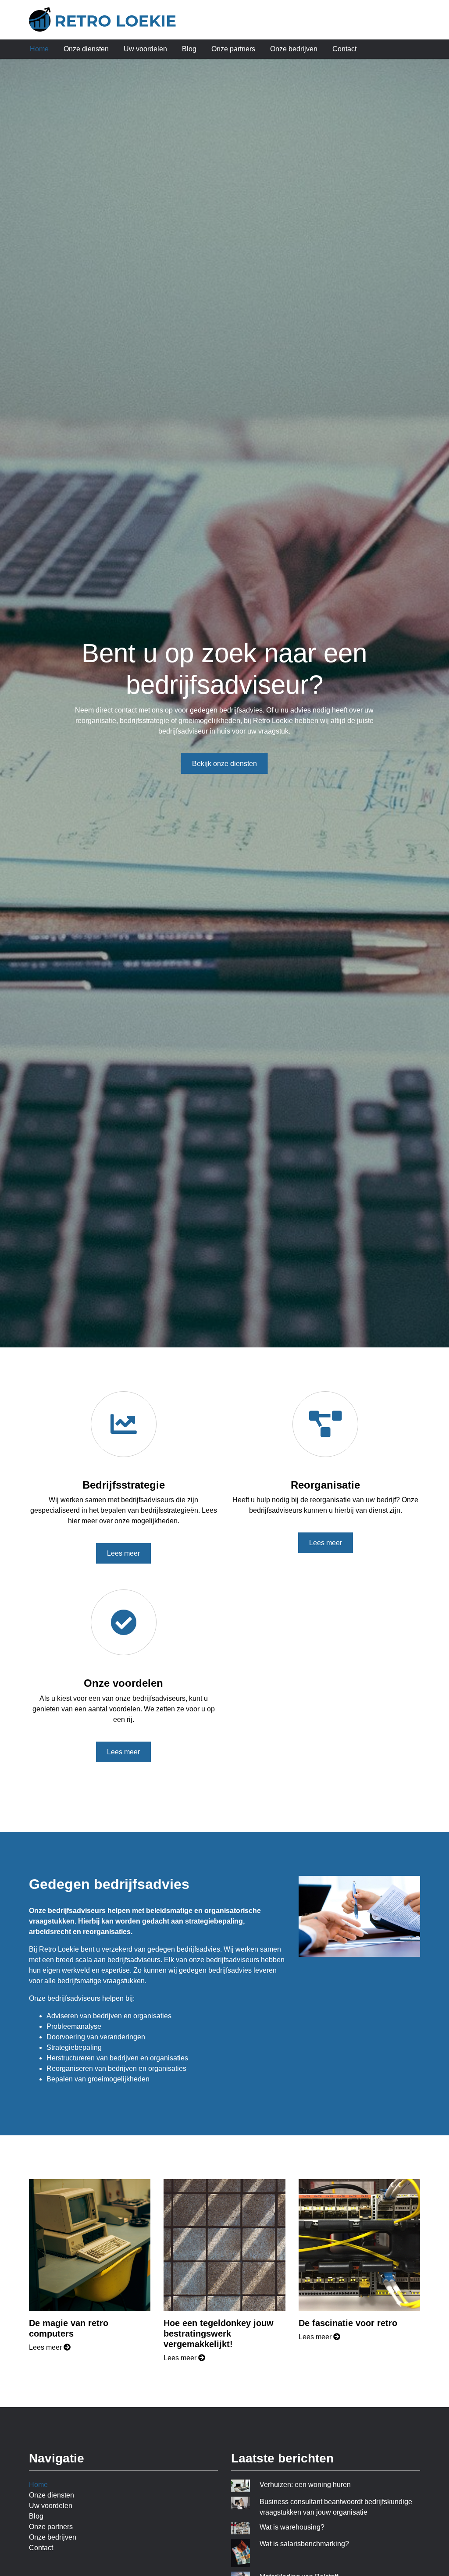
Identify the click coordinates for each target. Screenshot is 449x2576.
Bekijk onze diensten (224, 764)
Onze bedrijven (294, 49)
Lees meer (123, 1553)
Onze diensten (86, 49)
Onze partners (233, 49)
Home (39, 49)
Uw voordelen (145, 49)
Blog (189, 49)
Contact (344, 49)
